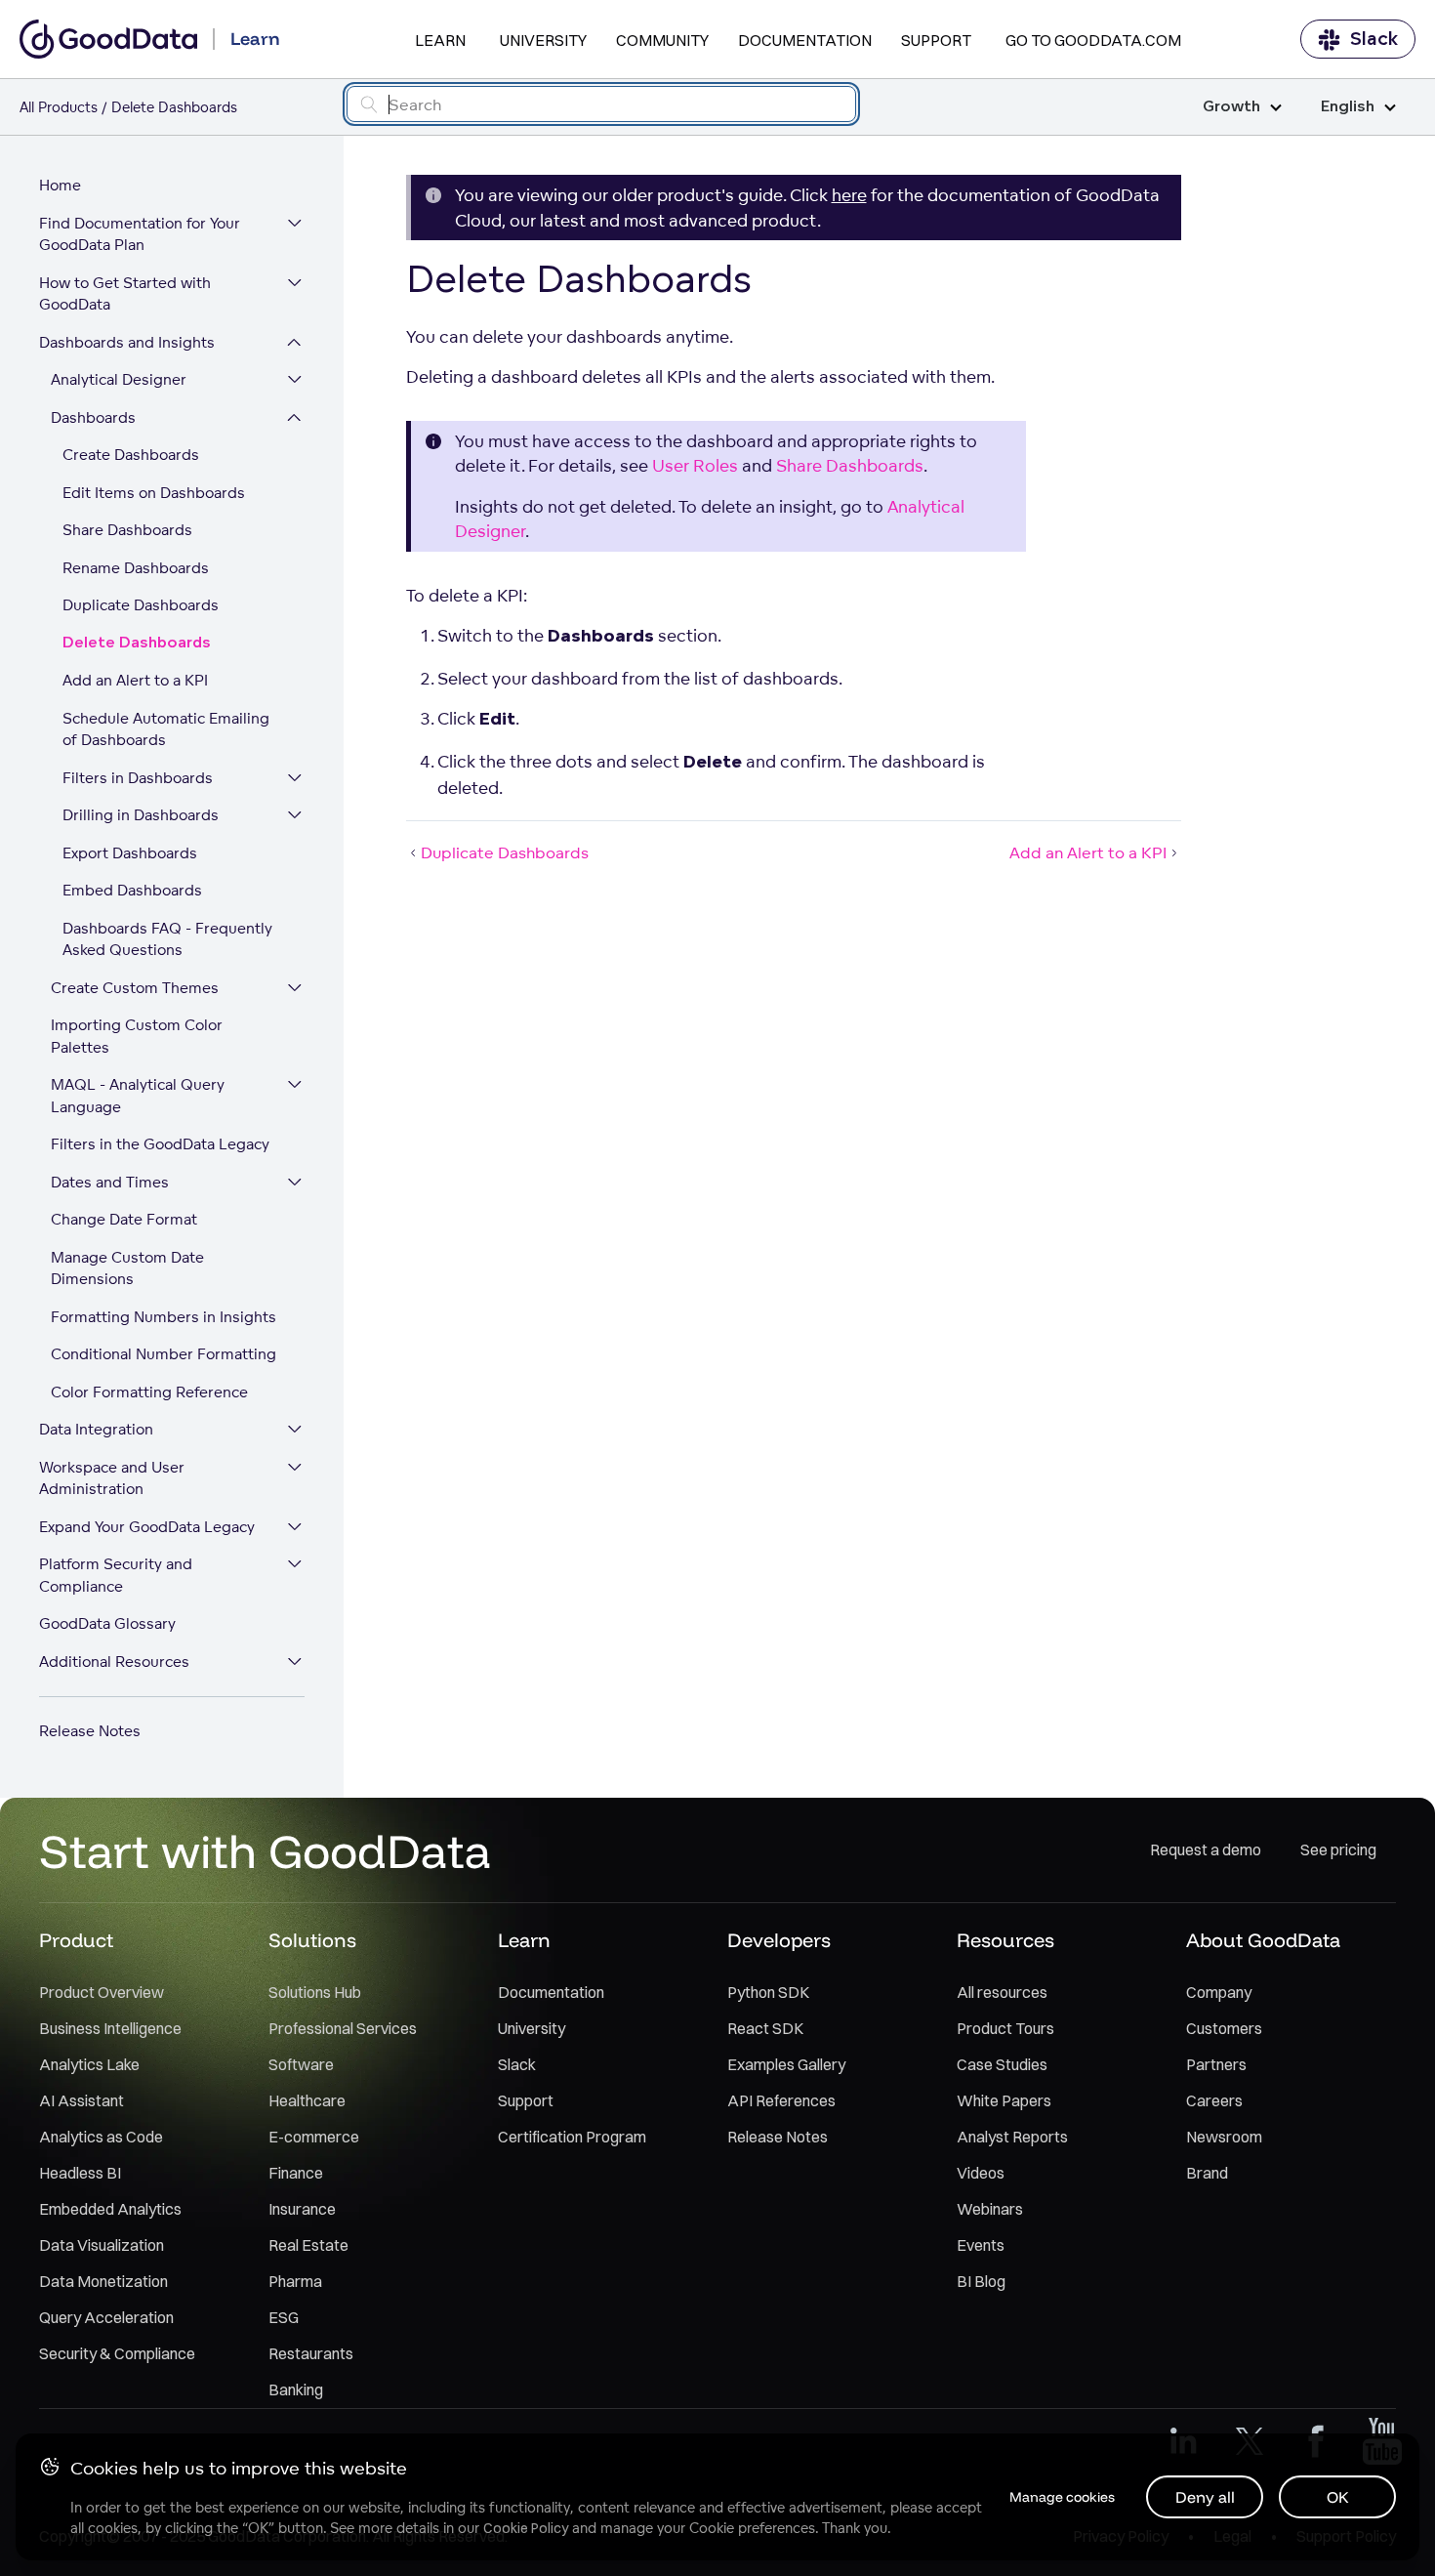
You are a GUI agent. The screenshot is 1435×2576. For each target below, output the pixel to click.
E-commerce (314, 2137)
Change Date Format (124, 1219)
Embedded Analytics (110, 2209)
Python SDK (768, 1992)
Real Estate (308, 2245)
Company (1219, 1992)
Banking (296, 2389)
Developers (779, 1940)
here (849, 195)
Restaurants (311, 2353)
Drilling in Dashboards (141, 815)
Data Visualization (102, 2245)
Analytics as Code (101, 2137)
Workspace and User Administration (112, 1478)
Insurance (302, 2209)
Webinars (990, 2209)
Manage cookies (1062, 2497)
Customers (1224, 2028)
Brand (1207, 2173)
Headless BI (80, 2173)
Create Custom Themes (135, 988)
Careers (1214, 2100)
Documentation (805, 40)
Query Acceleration (106, 2317)
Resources (1005, 1940)
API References (781, 2100)
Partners (1216, 2064)
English (1348, 107)
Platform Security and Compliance (116, 1575)
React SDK (765, 2028)
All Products (59, 107)
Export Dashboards (130, 853)
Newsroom (1224, 2137)
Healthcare (307, 2100)
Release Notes (90, 1731)
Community (662, 40)
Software (301, 2064)
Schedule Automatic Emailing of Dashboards (166, 729)
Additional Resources (114, 1662)
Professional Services (343, 2028)
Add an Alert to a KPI (135, 680)
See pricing (1338, 1849)
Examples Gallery (786, 2064)
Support (936, 40)
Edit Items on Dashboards (154, 493)
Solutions (312, 1940)
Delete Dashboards (137, 643)
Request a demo (1206, 1849)
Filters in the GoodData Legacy (160, 1144)
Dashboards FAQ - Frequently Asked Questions (167, 939)
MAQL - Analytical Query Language (138, 1096)
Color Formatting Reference (149, 1392)
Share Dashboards (127, 530)
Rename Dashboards (136, 568)
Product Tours (1005, 2028)
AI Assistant (82, 2100)
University (543, 40)
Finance (296, 2173)
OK (1338, 2497)
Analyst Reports (1012, 2137)
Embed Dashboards (132, 890)
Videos (981, 2173)
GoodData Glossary (107, 1623)
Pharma (295, 2281)
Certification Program (572, 2137)
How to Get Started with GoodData (125, 294)
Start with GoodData (265, 1850)
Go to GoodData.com (1093, 40)
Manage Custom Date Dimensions (127, 1268)
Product (76, 1940)
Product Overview (102, 1992)
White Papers (1004, 2100)
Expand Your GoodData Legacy (147, 1527)
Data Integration (96, 1429)
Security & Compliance (117, 2353)
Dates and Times (110, 1182)
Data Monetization (103, 2281)
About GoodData (1263, 1940)
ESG (284, 2317)
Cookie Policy (526, 2528)
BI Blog (981, 2281)
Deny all (1205, 2497)
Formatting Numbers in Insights (164, 1317)
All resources (1002, 1992)
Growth (1231, 107)
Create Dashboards (131, 455)
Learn (440, 40)
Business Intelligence (110, 2028)
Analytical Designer (119, 379)
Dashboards (93, 417)
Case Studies (1002, 2064)
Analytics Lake (89, 2064)
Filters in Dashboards (138, 778)
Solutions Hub (315, 1992)
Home (60, 185)
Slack (1374, 39)
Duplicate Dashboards (141, 605)
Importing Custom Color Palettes (137, 1036)
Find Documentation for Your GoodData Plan (140, 234)
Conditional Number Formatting (164, 1354)
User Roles (695, 465)
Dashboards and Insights (127, 342)
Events (981, 2245)
